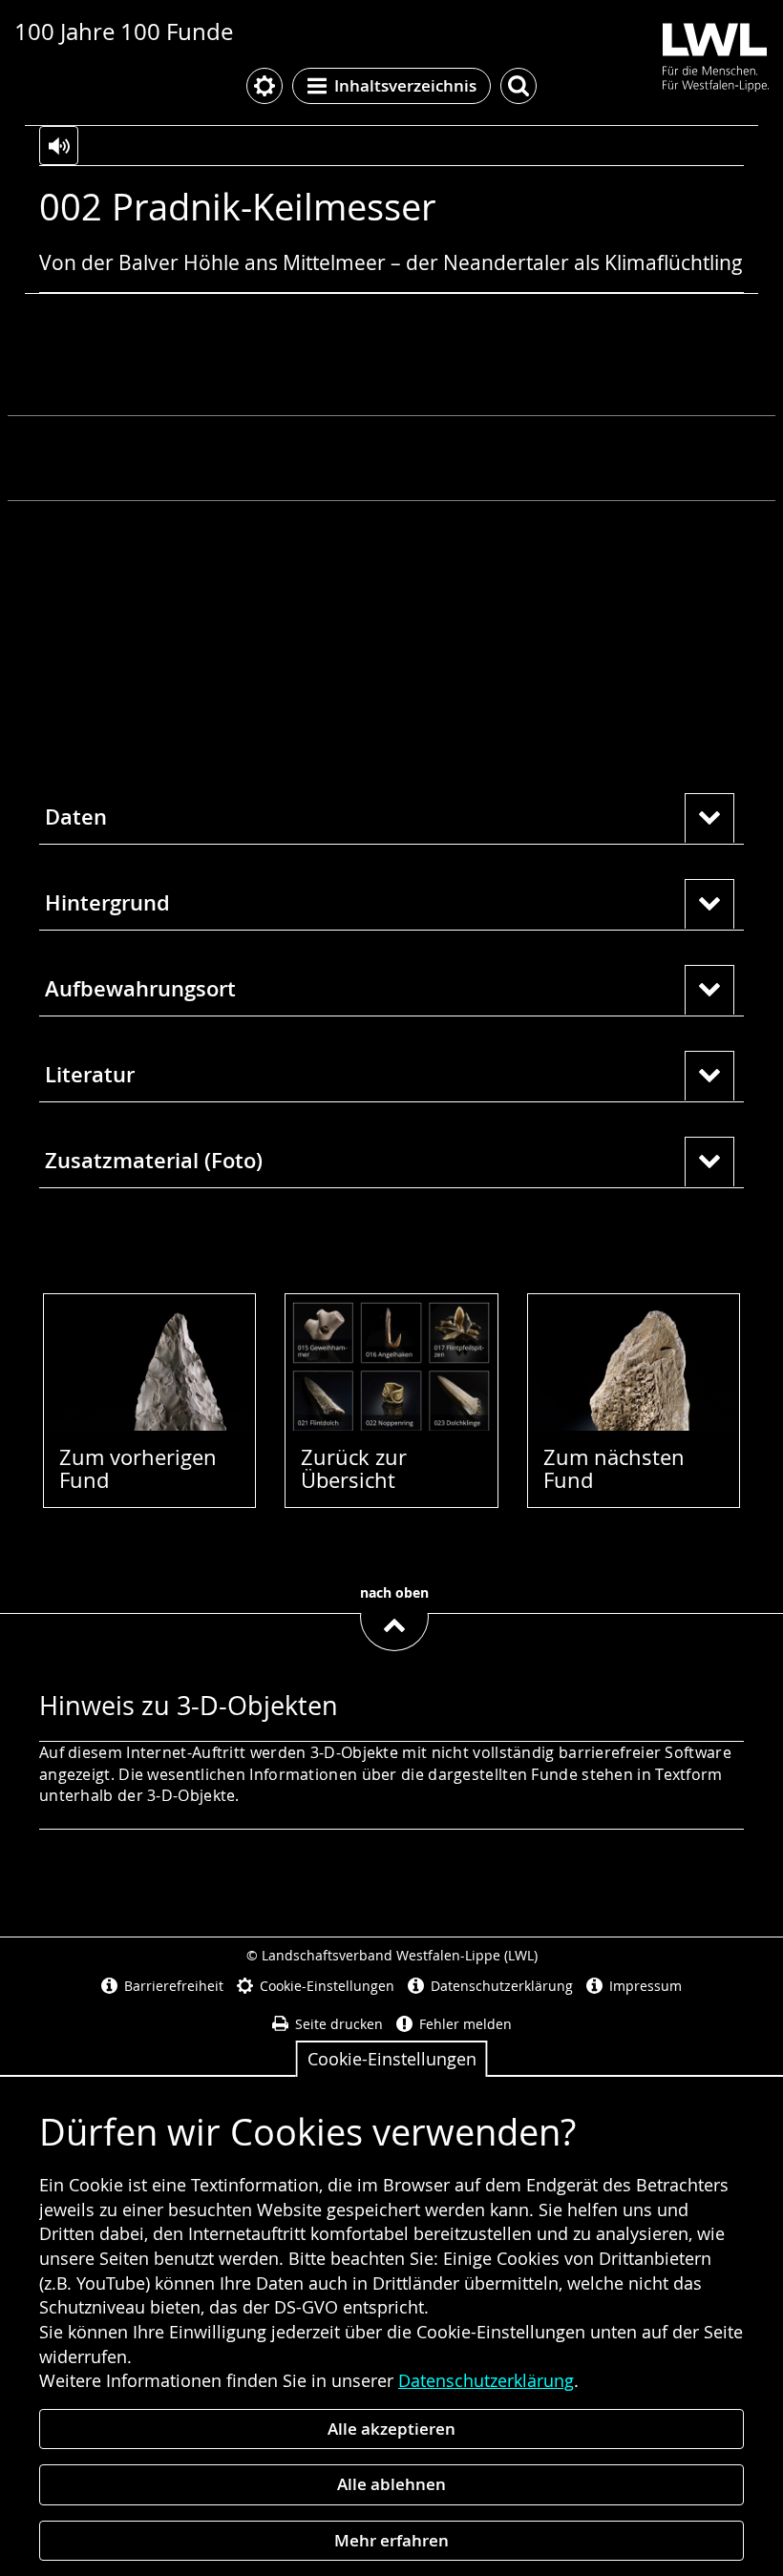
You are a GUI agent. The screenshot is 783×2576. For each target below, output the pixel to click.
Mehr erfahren (391, 2540)
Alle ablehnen (391, 2484)
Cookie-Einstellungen (392, 2059)
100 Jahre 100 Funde (124, 31)
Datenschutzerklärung (486, 2380)
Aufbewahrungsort (140, 989)
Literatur (90, 1075)
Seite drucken (339, 2024)
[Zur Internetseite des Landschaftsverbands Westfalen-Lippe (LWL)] (708, 54)
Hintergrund (107, 903)
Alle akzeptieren (391, 2429)
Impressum (645, 1986)
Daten (76, 817)
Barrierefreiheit (174, 1986)
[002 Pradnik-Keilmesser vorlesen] (59, 146)
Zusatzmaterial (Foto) (154, 1161)
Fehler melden (466, 2024)
